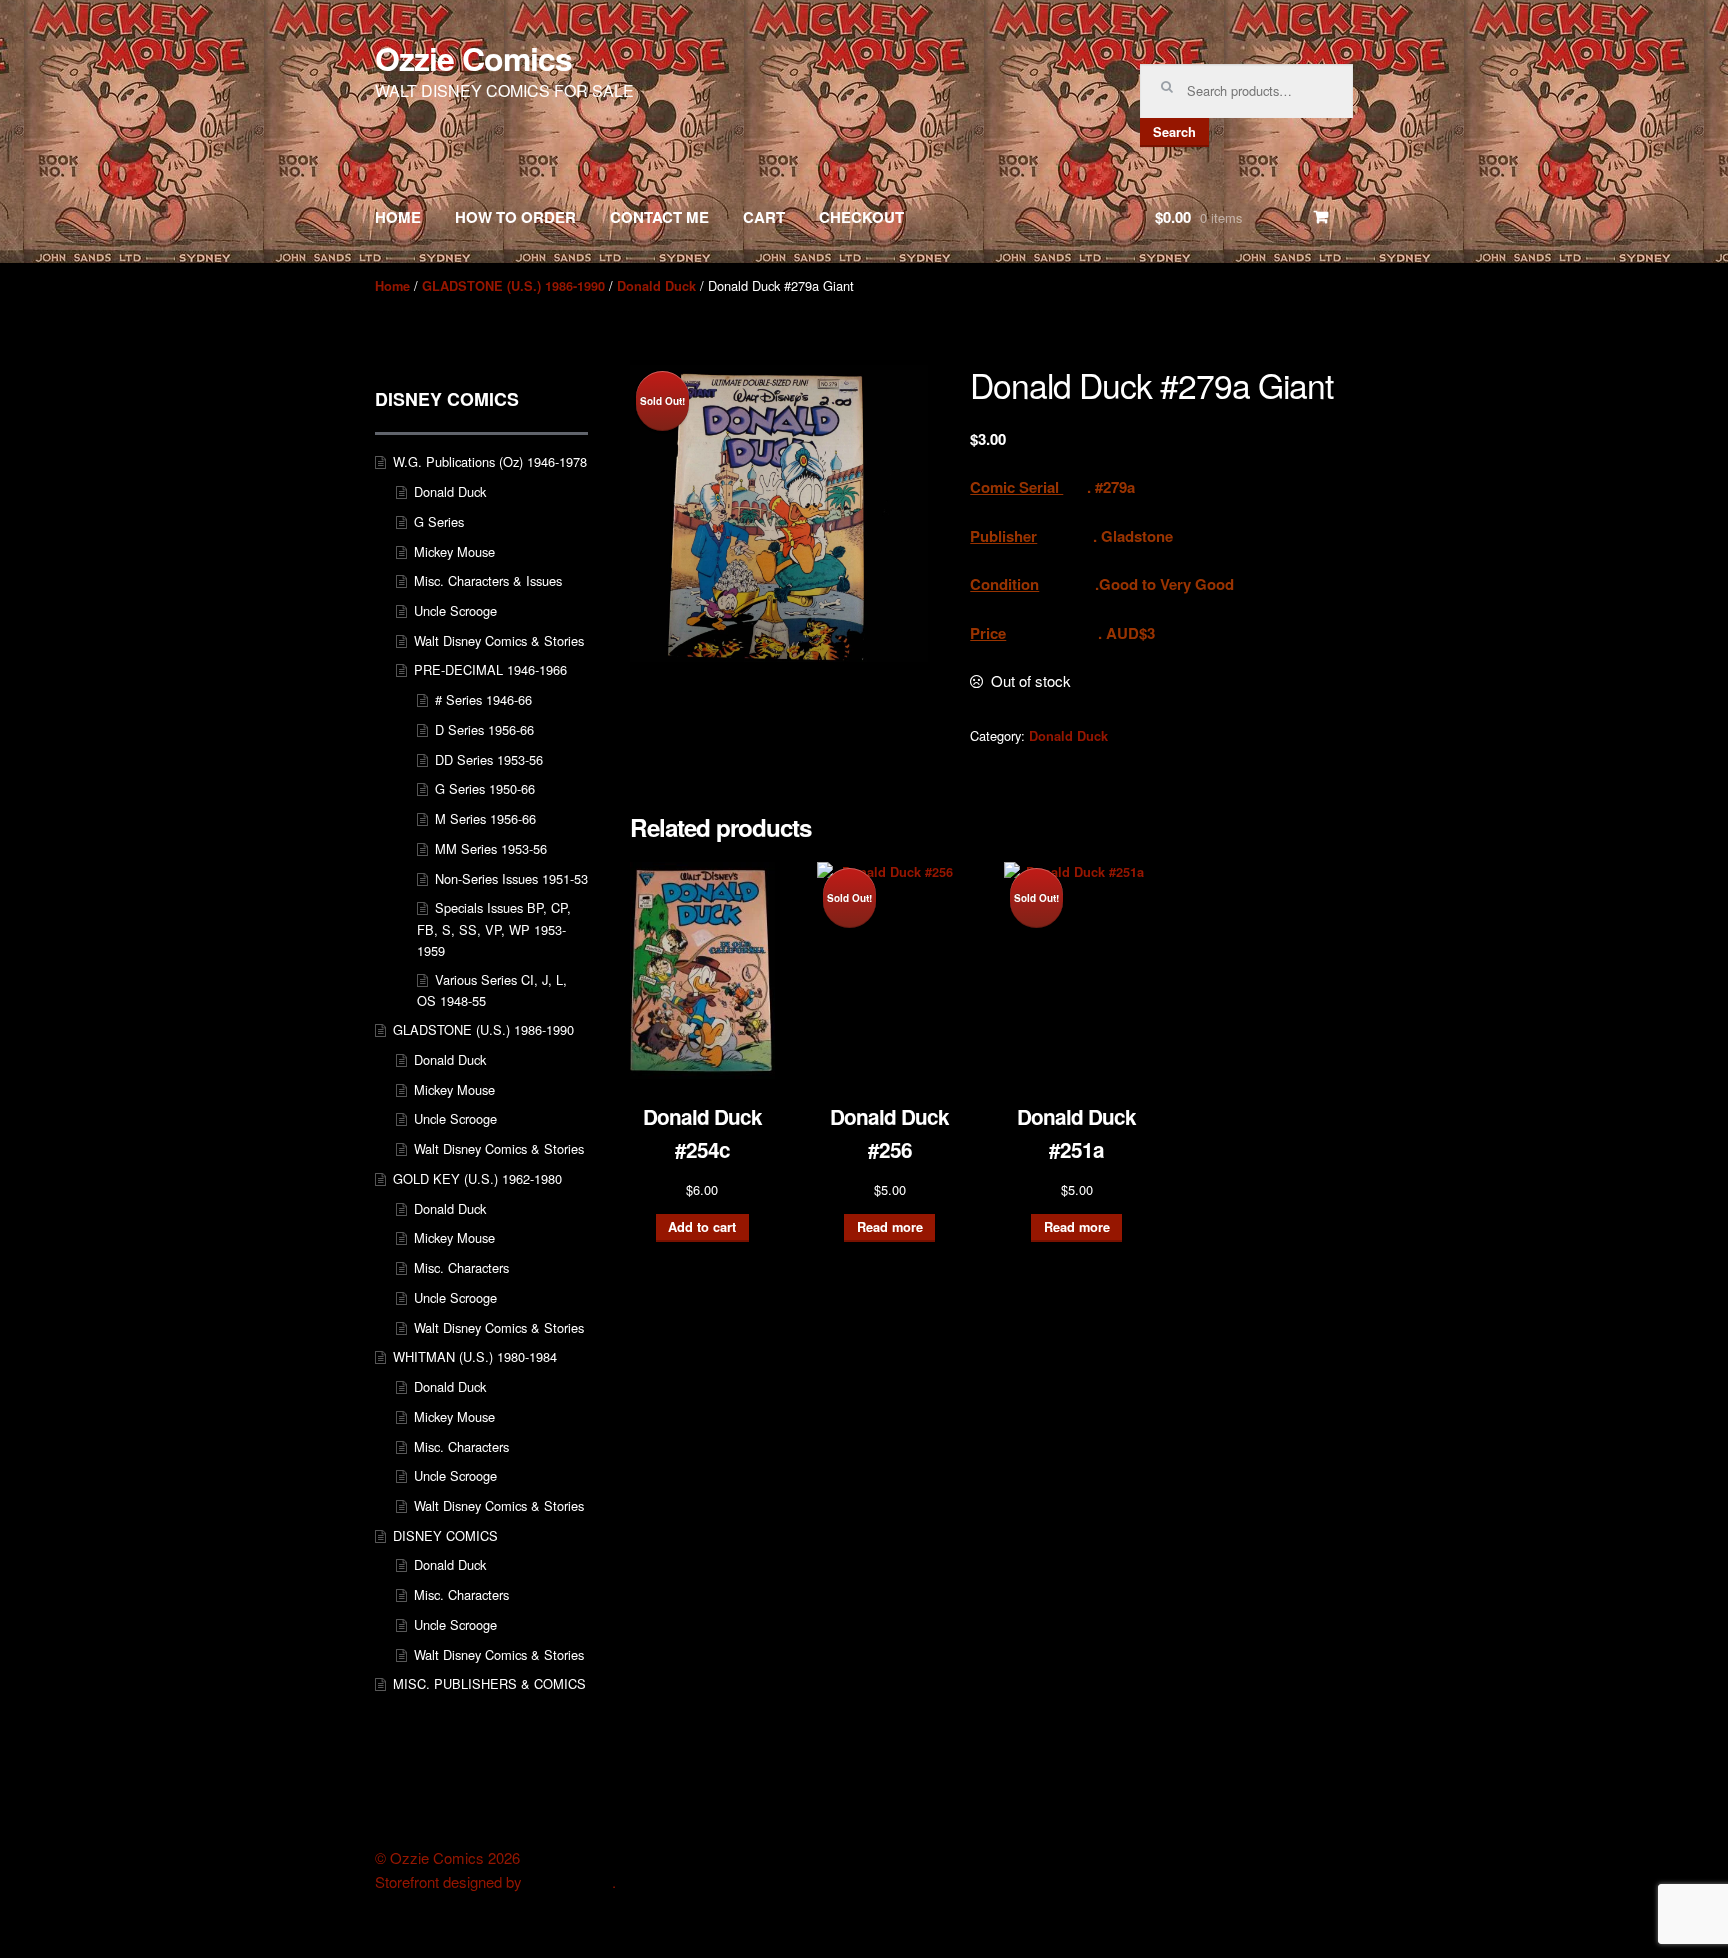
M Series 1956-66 (485, 818)
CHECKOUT (861, 217)
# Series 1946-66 (483, 699)
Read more (890, 1227)
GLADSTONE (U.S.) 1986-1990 (513, 286)
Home (392, 286)
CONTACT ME (659, 217)
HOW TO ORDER (515, 217)
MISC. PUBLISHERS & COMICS (489, 1683)
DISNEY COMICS (445, 1535)
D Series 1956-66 (484, 729)
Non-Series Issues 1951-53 (511, 878)
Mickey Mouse (454, 551)
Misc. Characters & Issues (488, 580)
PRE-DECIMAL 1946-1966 (490, 669)
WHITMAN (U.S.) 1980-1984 (475, 1356)
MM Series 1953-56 (491, 848)
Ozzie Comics (473, 58)
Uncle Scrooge (455, 610)
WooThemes (569, 1882)
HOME (398, 217)
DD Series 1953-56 (489, 759)
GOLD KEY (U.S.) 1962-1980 (477, 1178)
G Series (439, 521)
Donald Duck (656, 286)
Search (1174, 132)
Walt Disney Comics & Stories (499, 640)
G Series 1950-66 (485, 788)
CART (764, 217)
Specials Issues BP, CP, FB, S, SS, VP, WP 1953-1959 (494, 929)
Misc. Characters (461, 1267)
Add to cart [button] (702, 1227)
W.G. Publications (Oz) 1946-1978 (490, 461)
